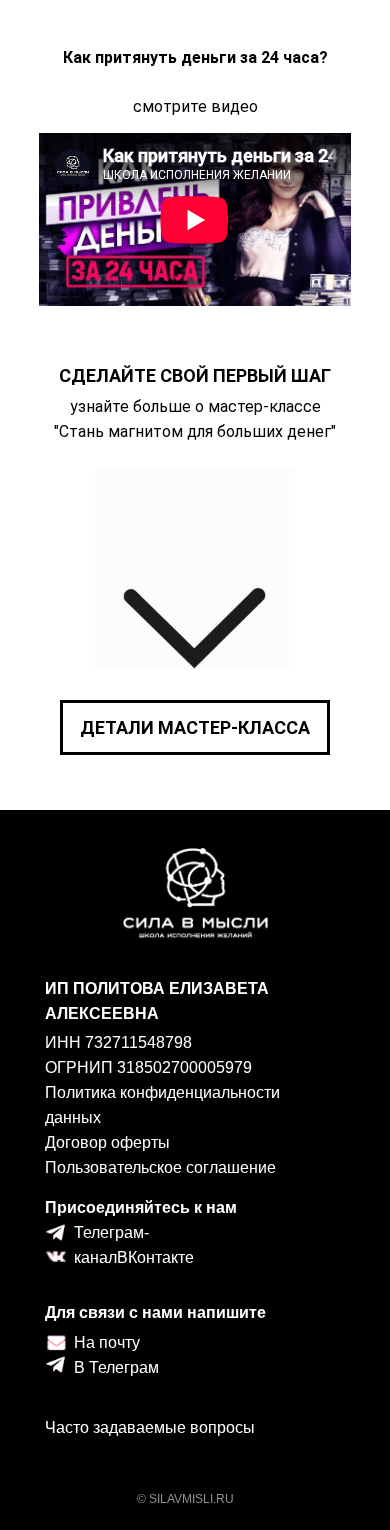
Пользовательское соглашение (160, 1167)
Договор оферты (107, 1142)
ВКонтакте (155, 1257)
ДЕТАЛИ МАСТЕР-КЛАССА (195, 727)
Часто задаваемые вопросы (150, 1427)
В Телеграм (116, 1367)
